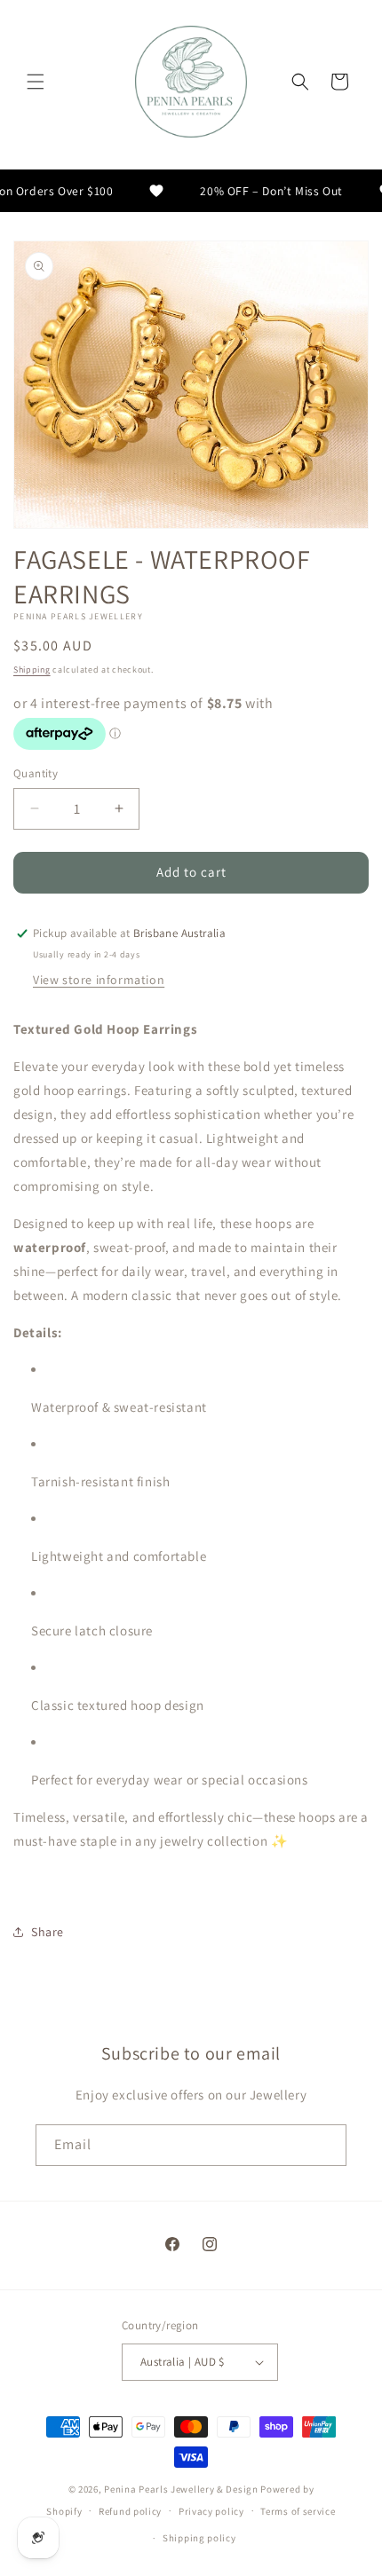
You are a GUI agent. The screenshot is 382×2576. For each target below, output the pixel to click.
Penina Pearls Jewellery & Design (181, 2489)
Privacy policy (211, 2511)
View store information (99, 980)
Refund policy (130, 2511)
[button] (36, 82)
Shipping (32, 670)
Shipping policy (199, 2538)
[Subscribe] (326, 2145)
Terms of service (298, 2511)
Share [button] (48, 1932)
